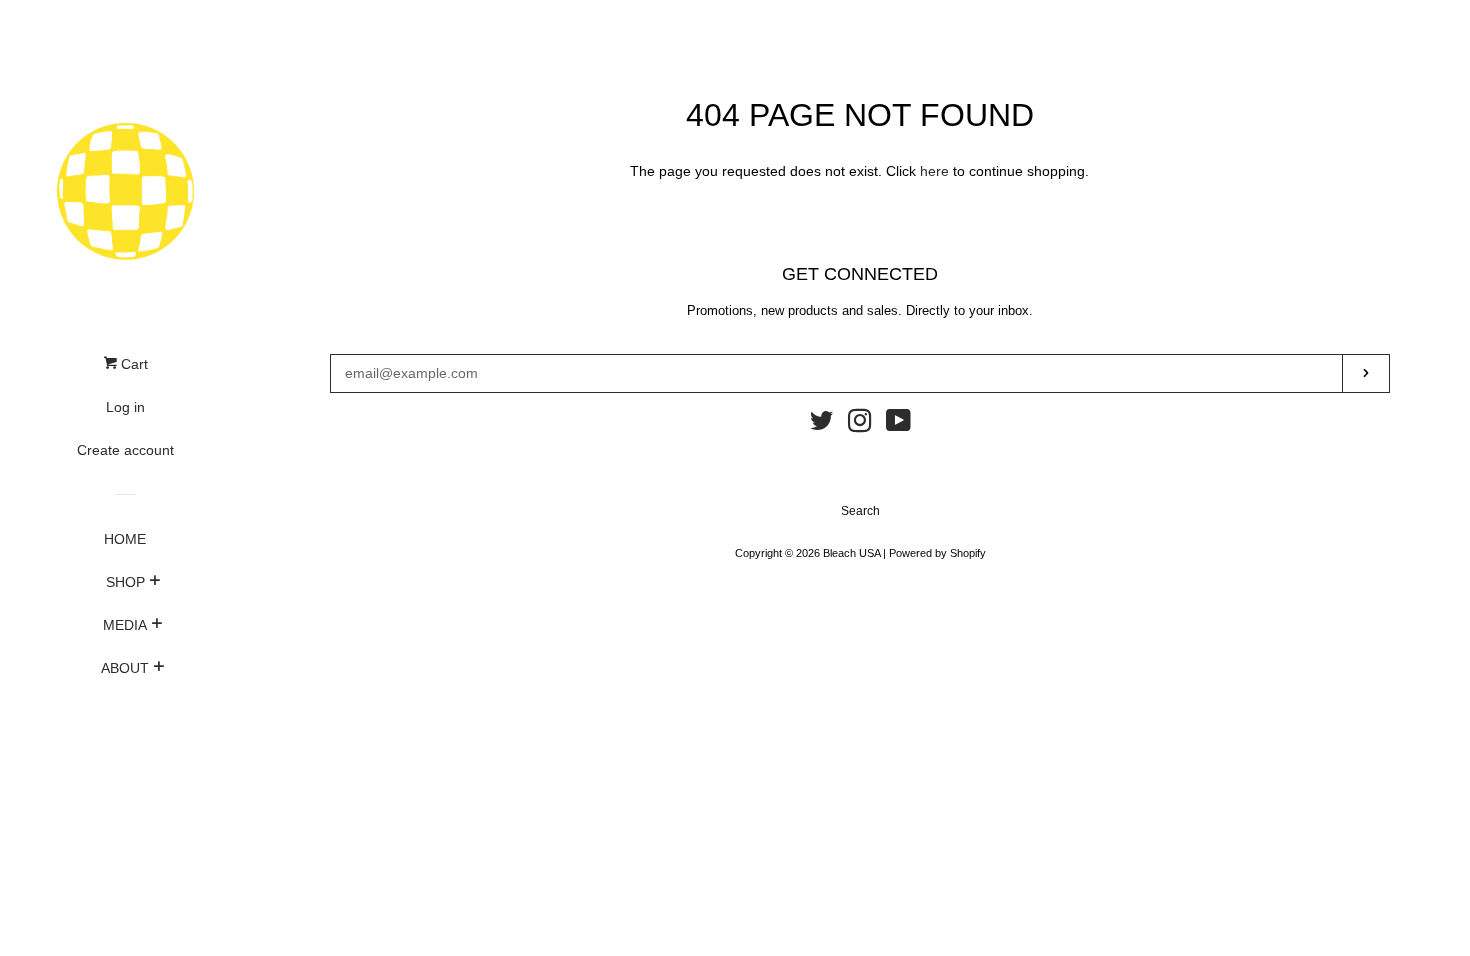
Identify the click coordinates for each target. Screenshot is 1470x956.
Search (860, 511)
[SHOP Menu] (154, 583)
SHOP (125, 582)
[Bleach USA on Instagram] (860, 425)
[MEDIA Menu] (156, 626)
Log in (125, 407)
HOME (125, 539)
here (934, 171)
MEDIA (125, 625)
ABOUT (125, 668)
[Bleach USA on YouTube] (898, 425)
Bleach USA (851, 553)
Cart (132, 364)
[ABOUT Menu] (158, 669)
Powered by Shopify (937, 553)
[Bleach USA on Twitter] (822, 425)
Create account (125, 450)
